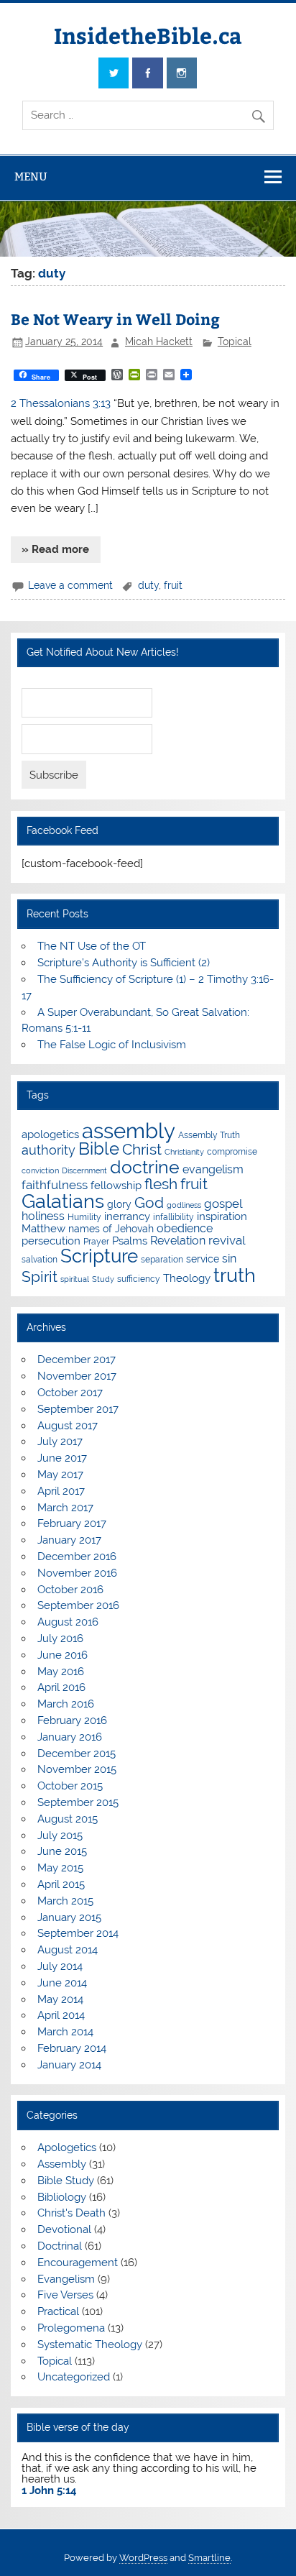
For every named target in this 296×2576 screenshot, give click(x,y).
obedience (185, 1228)
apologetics (50, 1135)
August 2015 (68, 1819)
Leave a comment (70, 585)
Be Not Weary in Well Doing (115, 319)
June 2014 (62, 1983)
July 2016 (60, 1638)
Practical (58, 2311)
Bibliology (62, 2197)
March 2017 (65, 1508)
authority (48, 1150)
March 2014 (65, 2032)
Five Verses (65, 2295)
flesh (161, 1184)
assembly (129, 1131)
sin (229, 1259)
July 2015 (60, 1835)
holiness (43, 1216)
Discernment (84, 1170)
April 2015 (61, 1884)
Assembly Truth (209, 1135)
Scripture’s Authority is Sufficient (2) (124, 963)
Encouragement (78, 2263)
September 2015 (78, 1802)
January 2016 (70, 1737)
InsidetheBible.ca (148, 35)
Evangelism (66, 2279)
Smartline (209, 2558)
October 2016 (70, 1590)
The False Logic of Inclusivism (112, 1045)
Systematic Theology (90, 2344)
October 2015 (70, 1786)
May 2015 (60, 1868)
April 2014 (61, 2015)
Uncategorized (74, 2377)
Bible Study (66, 2181)
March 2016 (66, 1704)
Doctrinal (60, 2246)
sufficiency (139, 1279)
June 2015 (62, 1851)
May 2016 (61, 1672)
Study (103, 1279)
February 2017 (72, 1523)
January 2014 (69, 2065)
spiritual (75, 1279)
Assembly (62, 2164)
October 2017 (70, 1393)
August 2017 (68, 1426)
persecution (51, 1241)
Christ (142, 1149)
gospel (223, 1204)
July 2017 (60, 1441)
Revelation (178, 1241)
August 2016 (68, 1622)
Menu (31, 177)
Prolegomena (71, 2328)
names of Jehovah (111, 1229)
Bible (99, 1149)
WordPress (143, 2558)
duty (148, 585)
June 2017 (62, 1458)
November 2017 (77, 1376)
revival (227, 1240)
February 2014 (72, 2048)
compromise (232, 1151)
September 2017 (78, 1409)
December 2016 (77, 1557)
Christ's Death (71, 2213)
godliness (184, 1205)
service (203, 1259)
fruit (173, 585)
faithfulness (55, 1185)
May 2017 (60, 1475)
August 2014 (68, 1950)
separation (162, 1259)
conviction (40, 1170)
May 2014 (60, 1999)
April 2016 (61, 1687)
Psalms (130, 1241)
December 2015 (77, 1754)
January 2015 (69, 1917)
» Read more (55, 549)
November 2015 (77, 1769)
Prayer (96, 1241)
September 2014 (78, 1933)
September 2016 (78, 1605)
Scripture (99, 1256)
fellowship (116, 1186)
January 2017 (69, 1540)
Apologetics (67, 2148)
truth (235, 1275)
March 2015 (65, 1901)
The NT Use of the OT (92, 946)
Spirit (40, 1277)
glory (119, 1204)
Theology (187, 1278)
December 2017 (77, 1360)
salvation (40, 1259)
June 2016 (63, 1655)
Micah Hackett (159, 342)
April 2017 (61, 1491)
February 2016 (72, 1720)
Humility (84, 1217)
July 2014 (60, 1966)
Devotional (64, 2229)
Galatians (63, 1201)
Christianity (184, 1152)
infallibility (174, 1217)
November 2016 (77, 1573)
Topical (235, 342)
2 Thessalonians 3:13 (61, 403)
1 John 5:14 (49, 2490)
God (149, 1202)
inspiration (222, 1216)
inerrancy (127, 1216)
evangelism (213, 1169)
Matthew (43, 1229)
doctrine (145, 1167)
